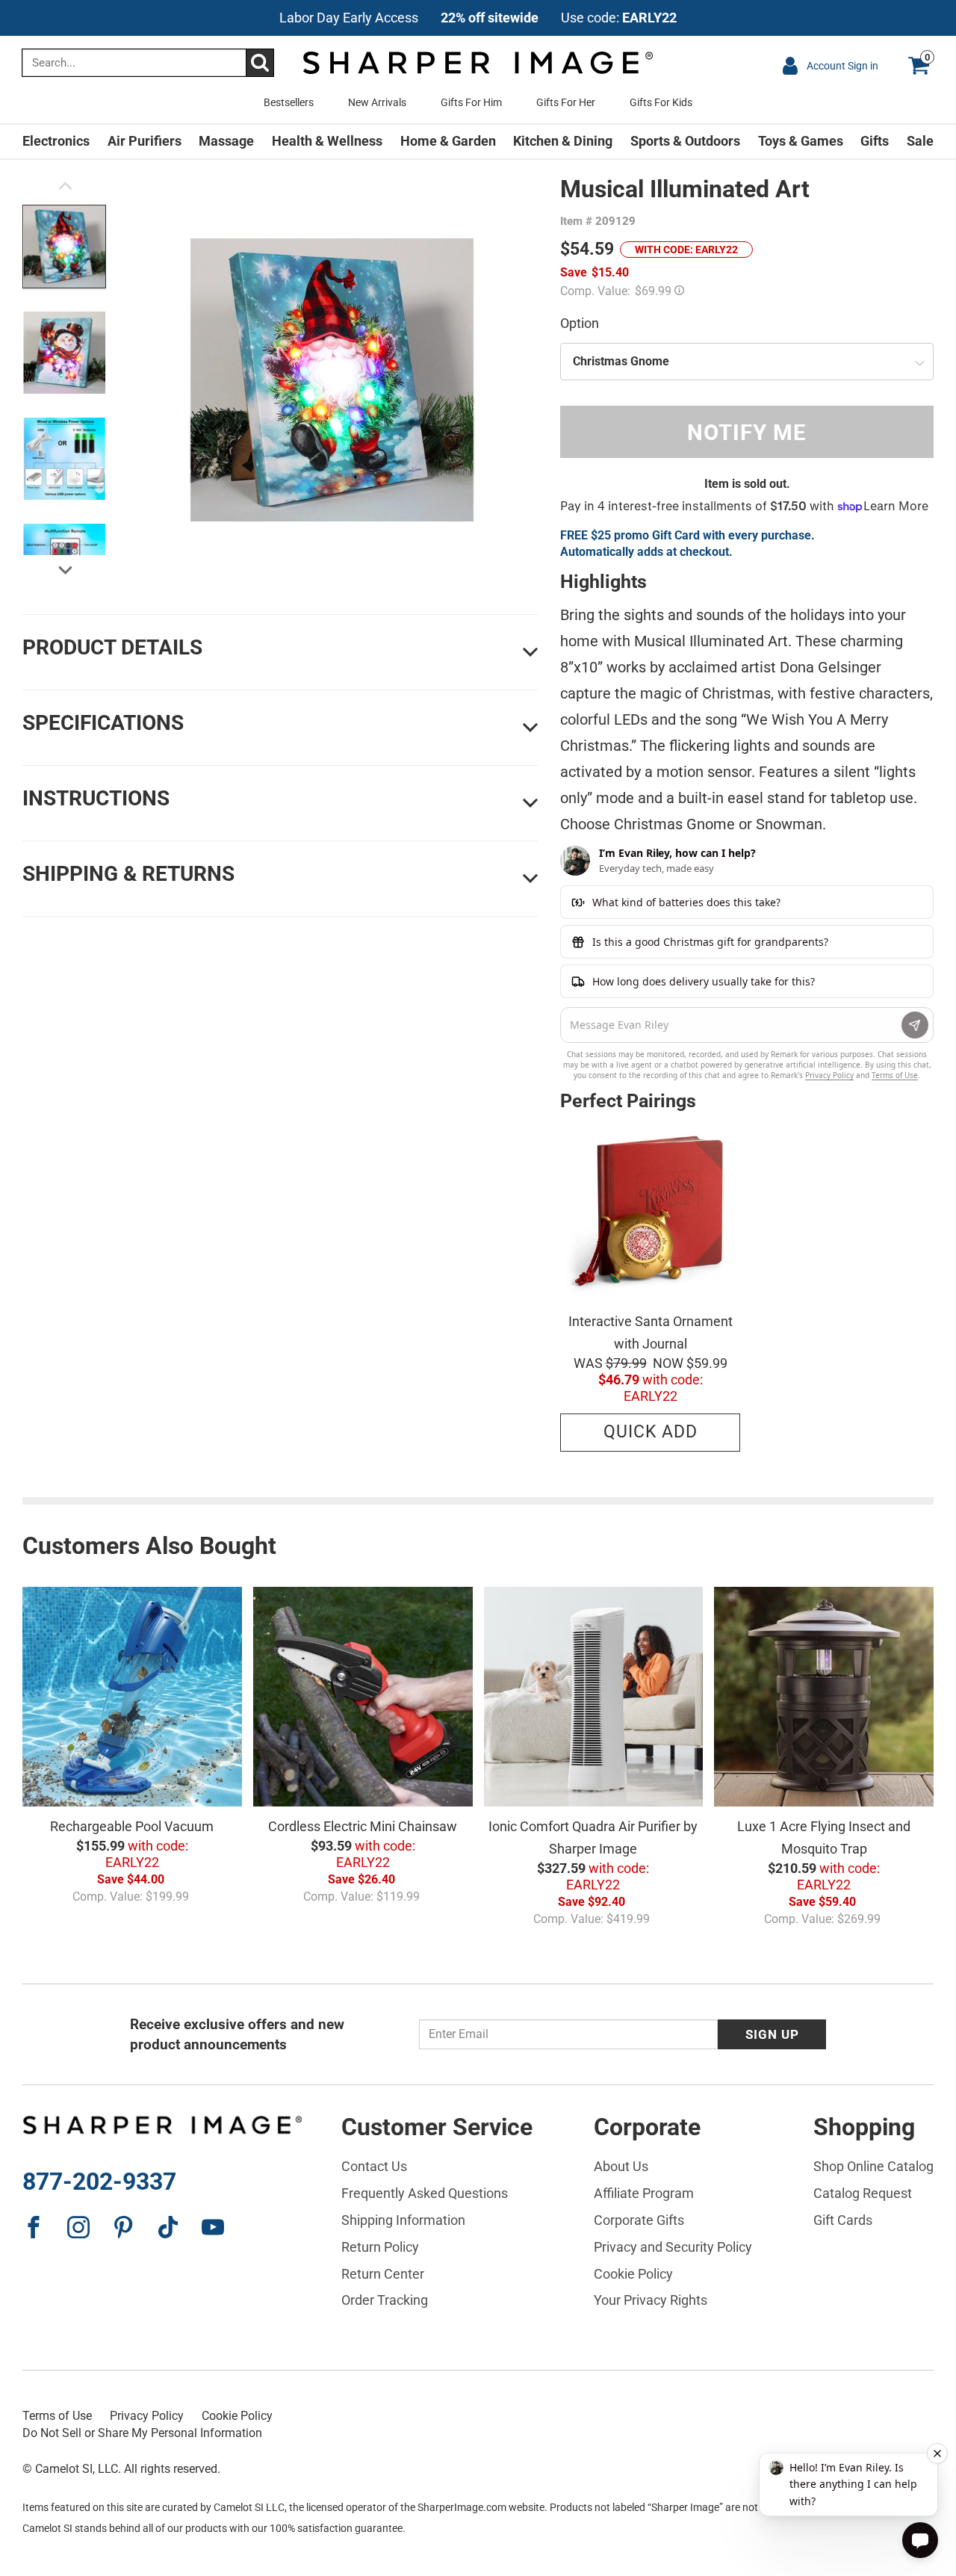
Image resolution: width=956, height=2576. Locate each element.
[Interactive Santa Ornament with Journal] (650, 1211)
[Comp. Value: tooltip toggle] (679, 289)
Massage (226, 141)
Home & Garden (448, 141)
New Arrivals (377, 102)
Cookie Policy (237, 2416)
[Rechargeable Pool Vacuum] (132, 1697)
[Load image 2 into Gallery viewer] (64, 353)
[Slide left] (65, 190)
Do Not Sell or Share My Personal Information (142, 2433)
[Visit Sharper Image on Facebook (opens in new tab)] (34, 2227)
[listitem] (478, 18)
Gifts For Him (471, 102)
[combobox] (148, 63)
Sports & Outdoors (685, 141)
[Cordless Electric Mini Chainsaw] (363, 1697)
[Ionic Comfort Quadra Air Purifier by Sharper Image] (594, 1697)
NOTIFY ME (747, 432)
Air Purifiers (145, 141)
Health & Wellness (327, 141)
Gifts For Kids (661, 102)
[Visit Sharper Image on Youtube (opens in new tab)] (213, 2227)
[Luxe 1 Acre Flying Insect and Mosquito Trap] (824, 1697)
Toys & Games (801, 141)
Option (580, 323)
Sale (920, 141)
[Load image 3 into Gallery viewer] (64, 459)
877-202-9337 (99, 2182)
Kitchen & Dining (563, 141)
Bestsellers (289, 102)
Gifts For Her (566, 102)
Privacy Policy (147, 2416)
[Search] (260, 63)
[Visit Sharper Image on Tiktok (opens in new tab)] (168, 2227)
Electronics (56, 141)
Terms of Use (57, 2416)
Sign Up (772, 2034)
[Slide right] (65, 571)
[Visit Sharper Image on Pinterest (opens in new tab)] (123, 2227)
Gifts (875, 141)
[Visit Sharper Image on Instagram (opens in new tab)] (78, 2227)
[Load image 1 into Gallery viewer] (64, 247)
